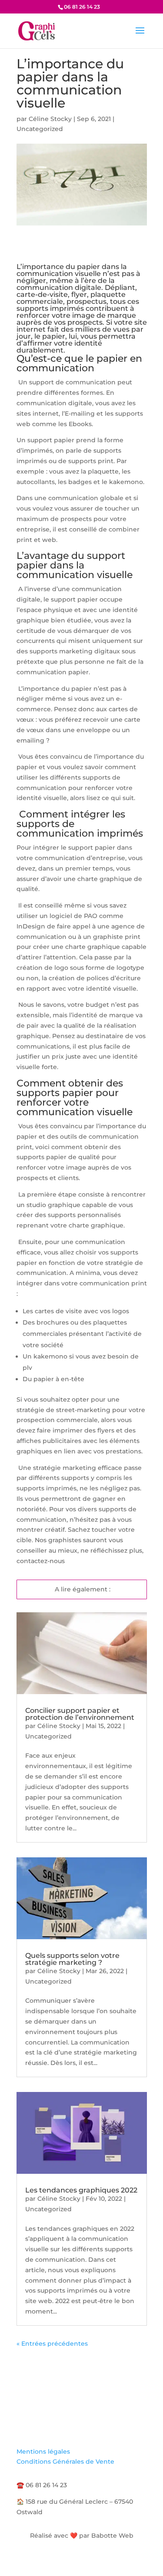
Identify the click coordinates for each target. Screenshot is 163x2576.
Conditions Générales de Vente (65, 2462)
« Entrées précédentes (52, 2344)
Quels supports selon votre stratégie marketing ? (72, 1959)
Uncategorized (40, 129)
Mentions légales (43, 2452)
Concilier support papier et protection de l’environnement (80, 1714)
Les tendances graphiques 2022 (81, 2190)
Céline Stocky (50, 119)
